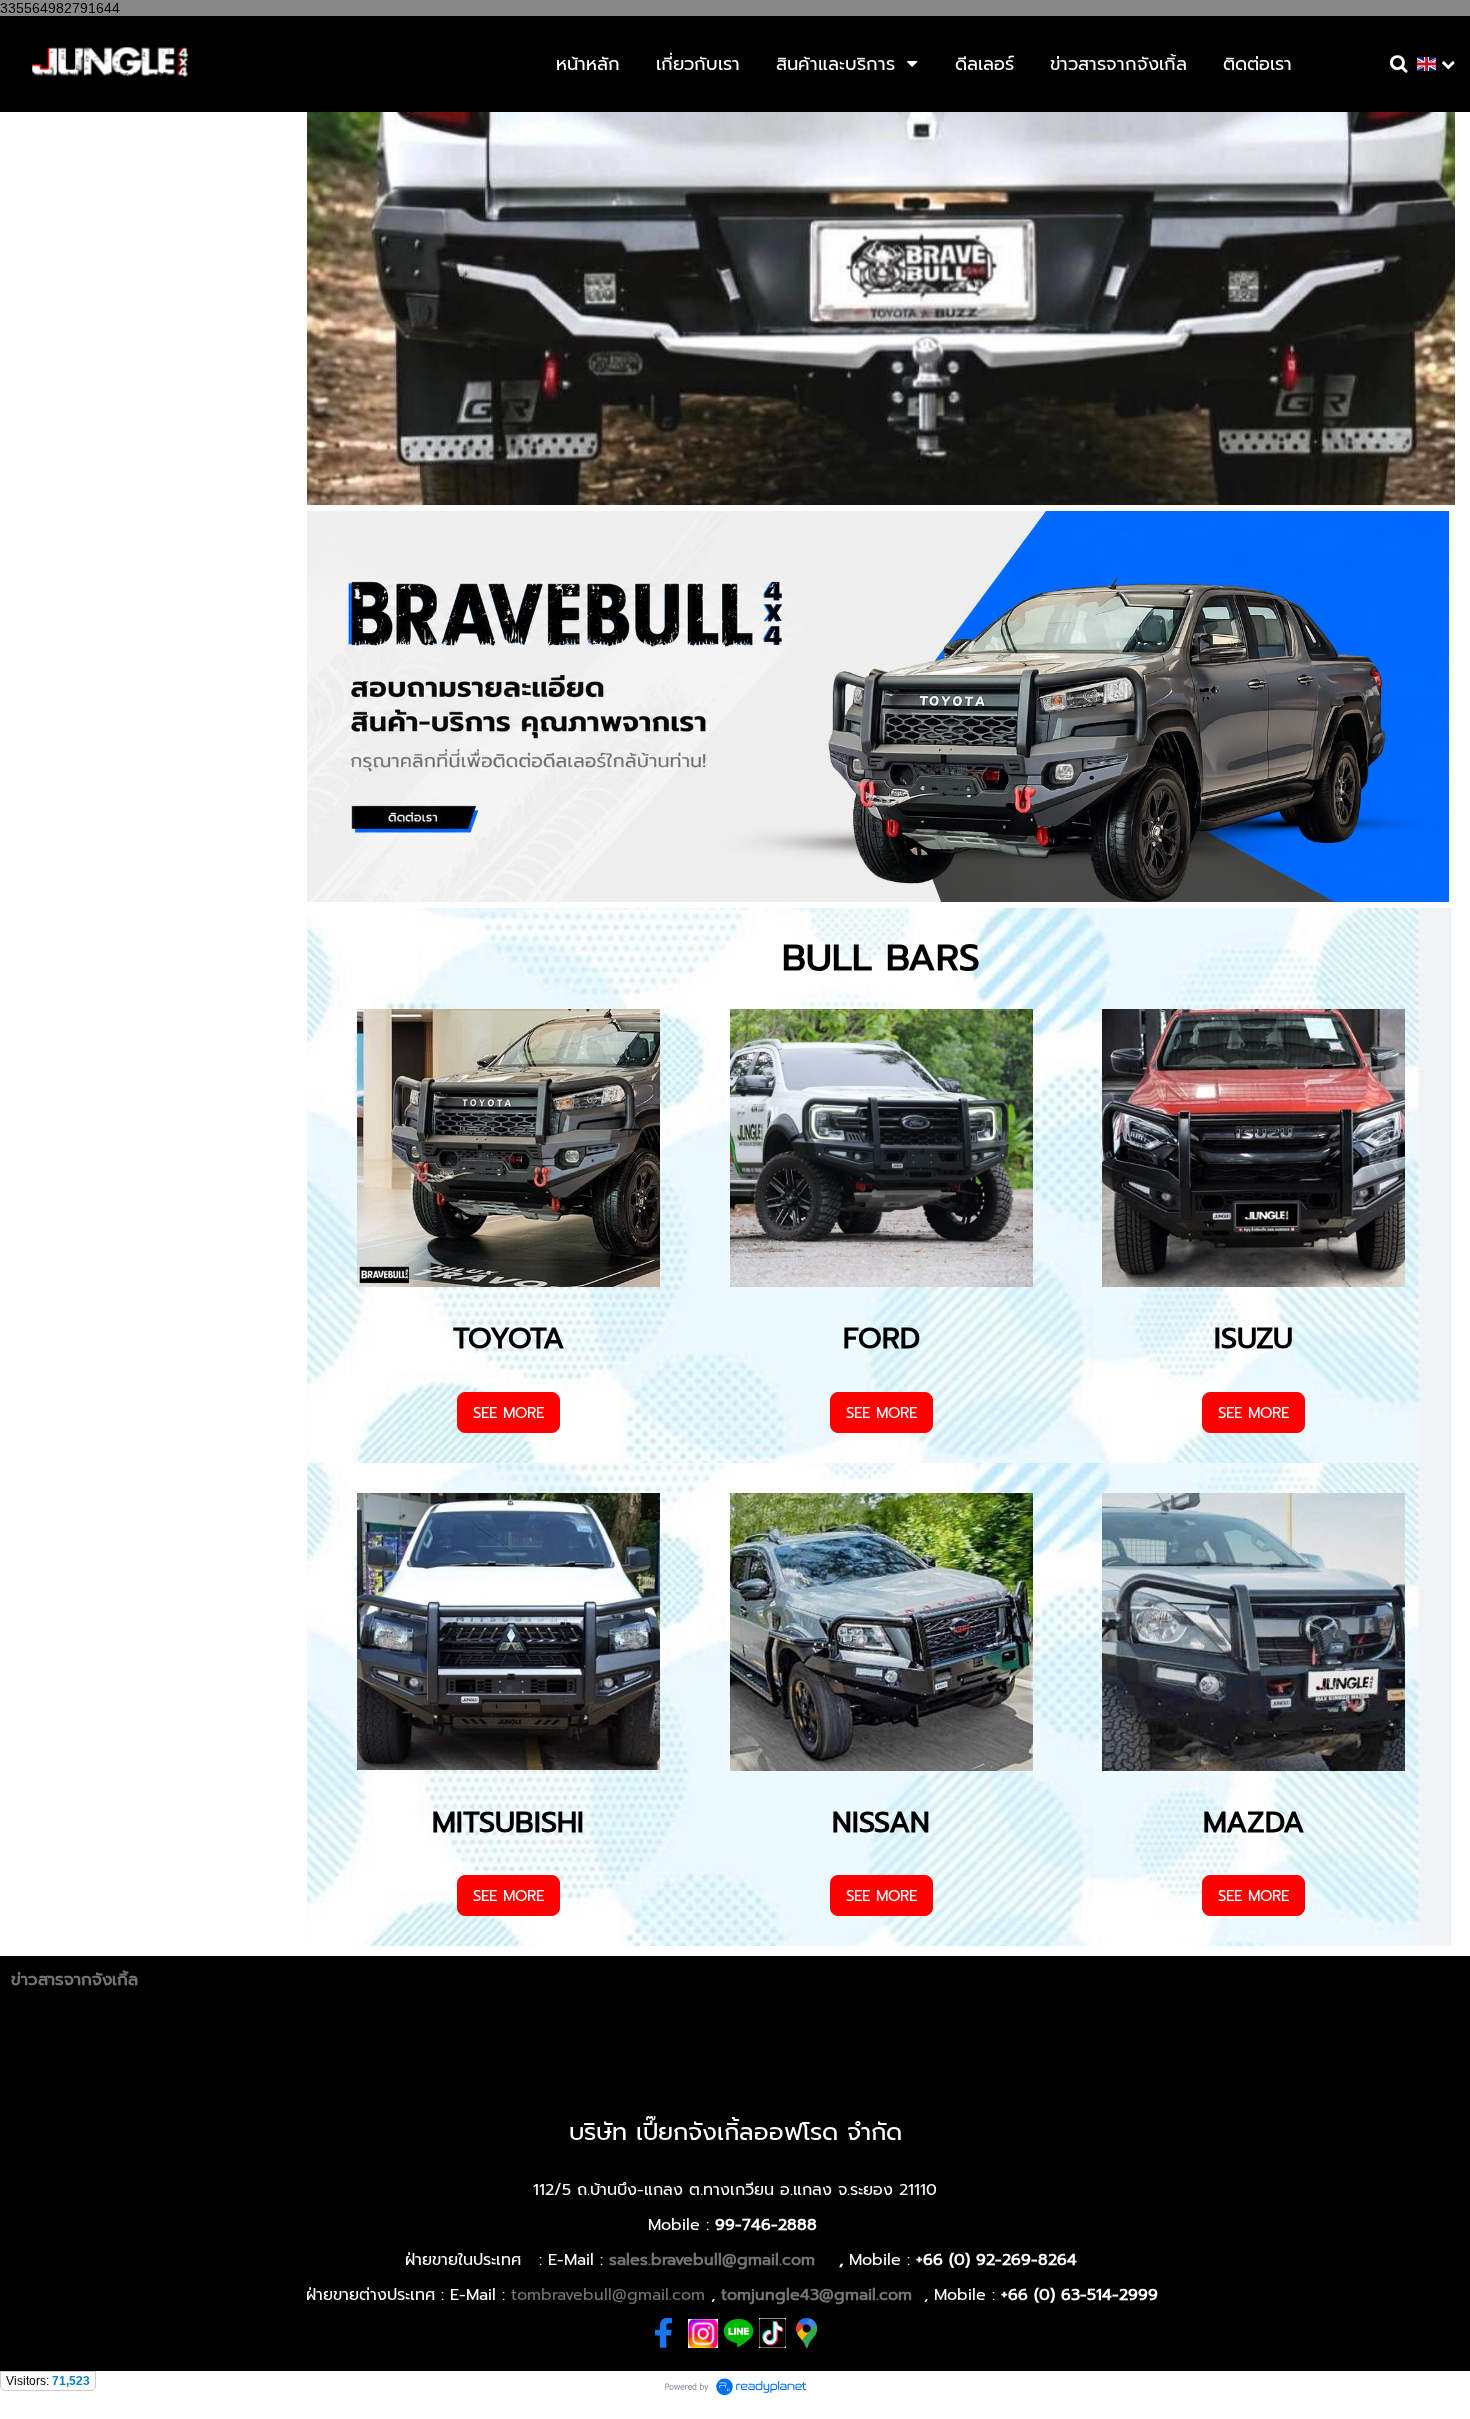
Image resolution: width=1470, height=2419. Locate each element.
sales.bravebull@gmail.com (712, 2260)
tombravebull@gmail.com (608, 2295)
